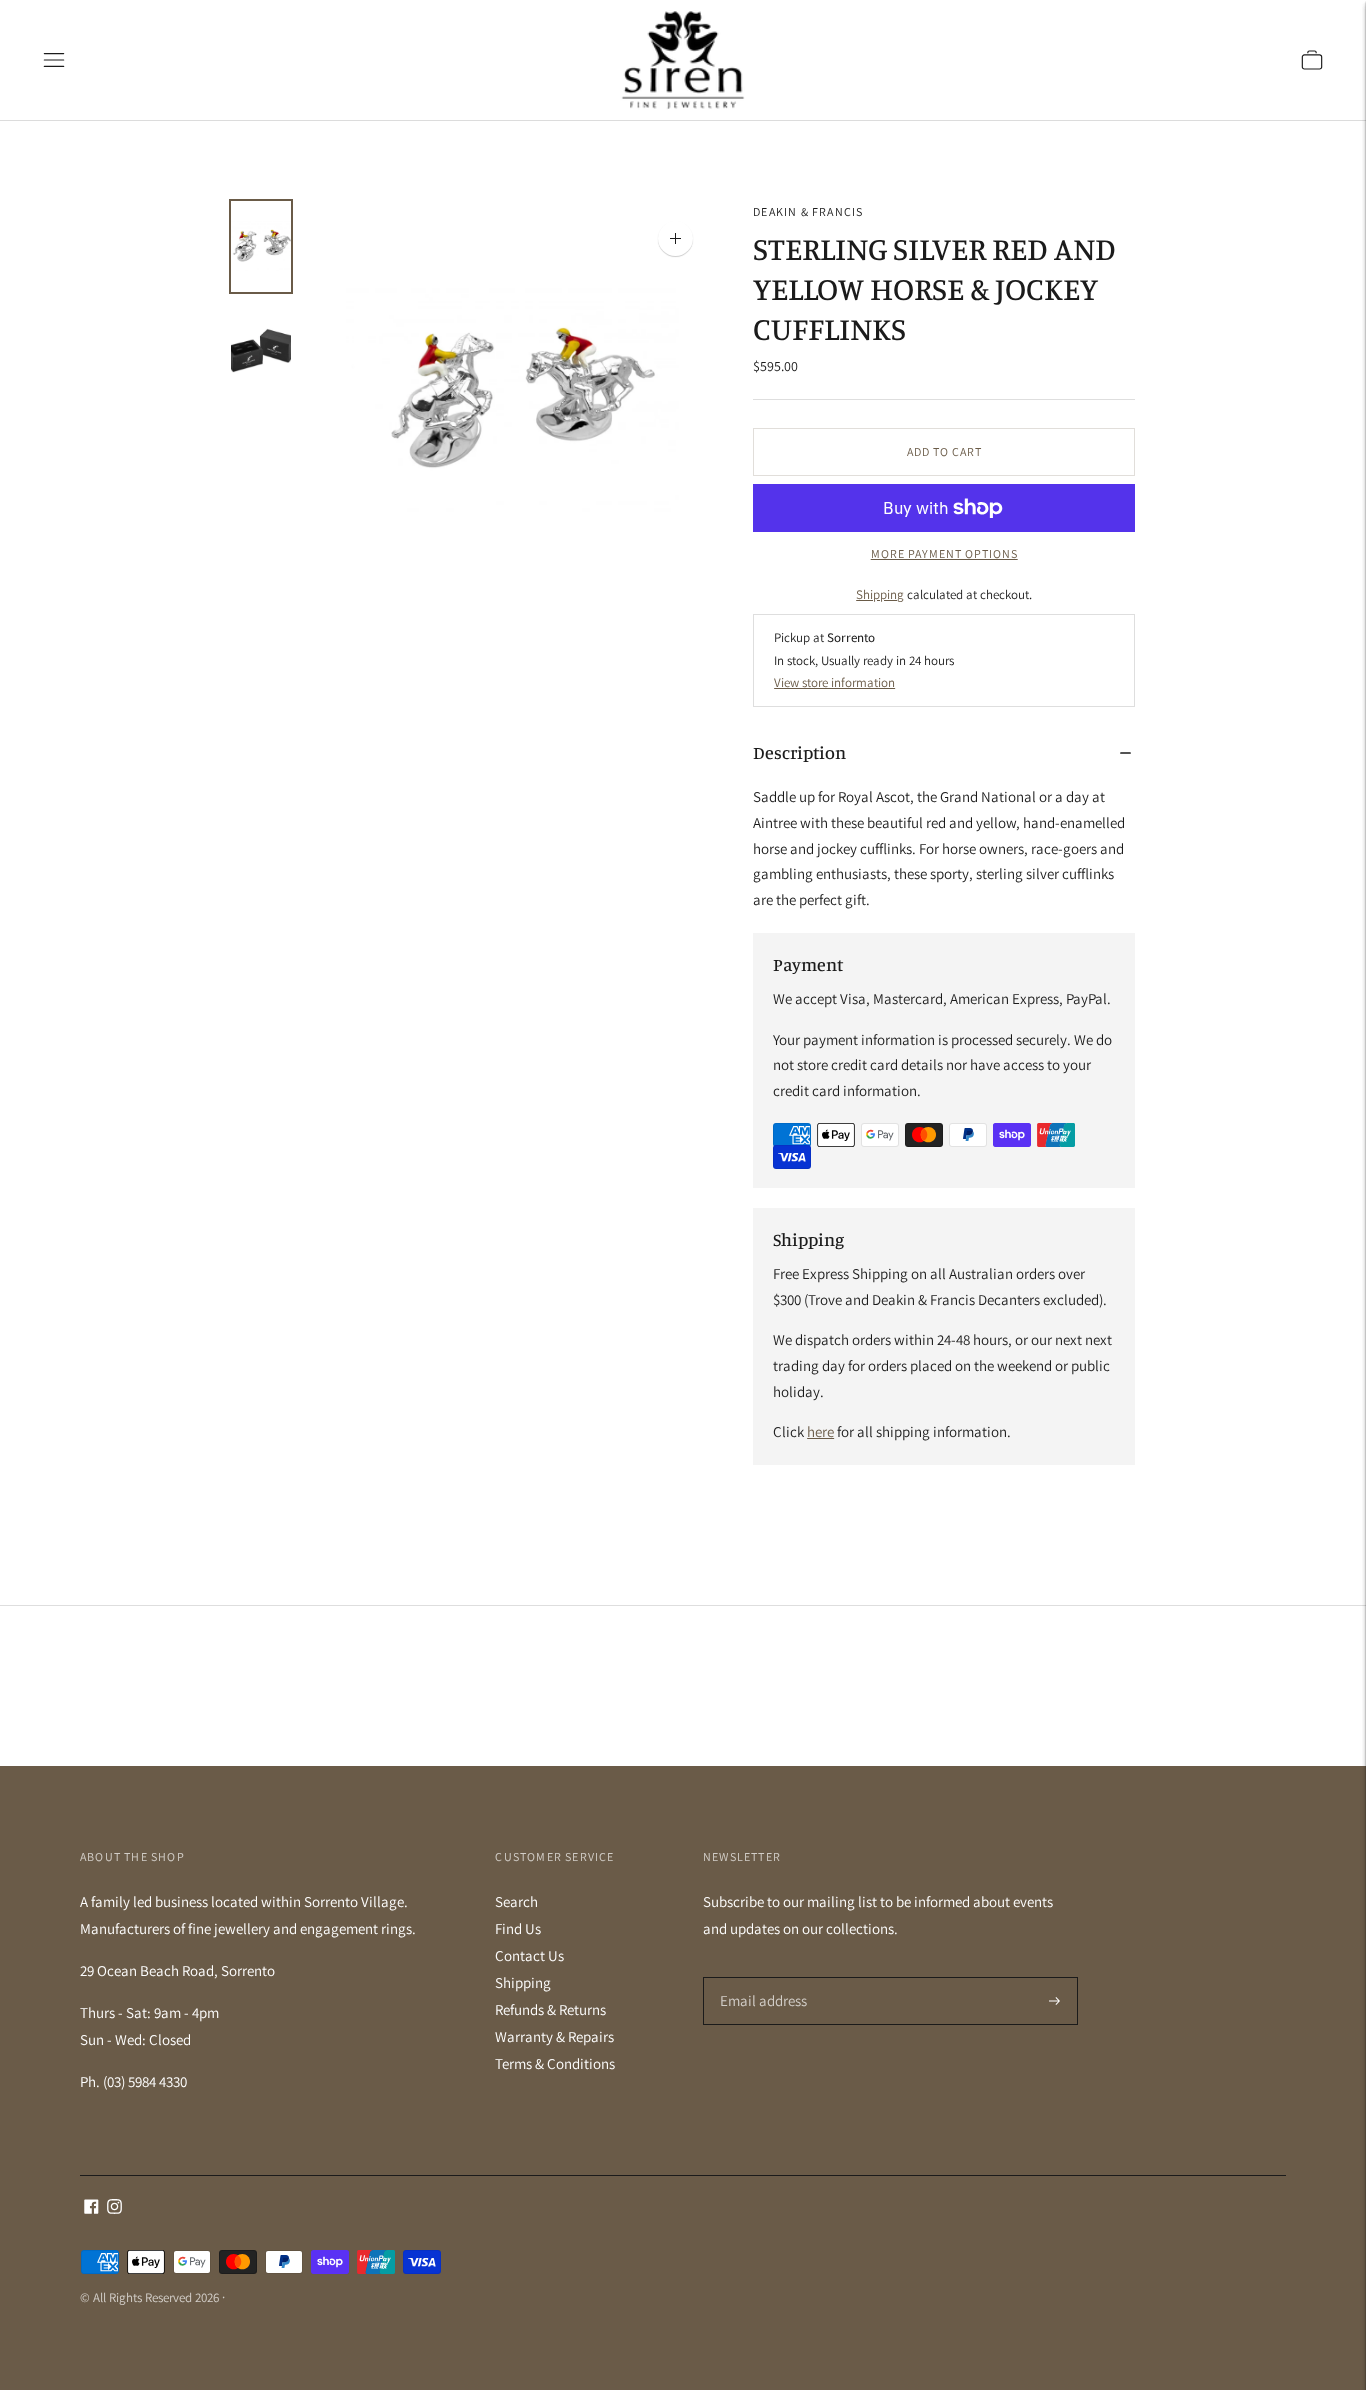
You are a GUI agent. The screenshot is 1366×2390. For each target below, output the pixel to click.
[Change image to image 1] (261, 246)
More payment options (944, 553)
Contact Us (529, 1955)
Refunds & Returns (550, 2009)
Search (516, 1901)
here (820, 1431)
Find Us (518, 1928)
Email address (760, 1977)
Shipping (880, 594)
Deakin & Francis (808, 211)
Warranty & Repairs (554, 2036)
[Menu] (54, 60)
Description (799, 752)
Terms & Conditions (555, 2063)
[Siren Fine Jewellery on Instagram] (114, 2208)
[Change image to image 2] (261, 349)
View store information (834, 682)
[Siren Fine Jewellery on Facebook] (91, 2208)
